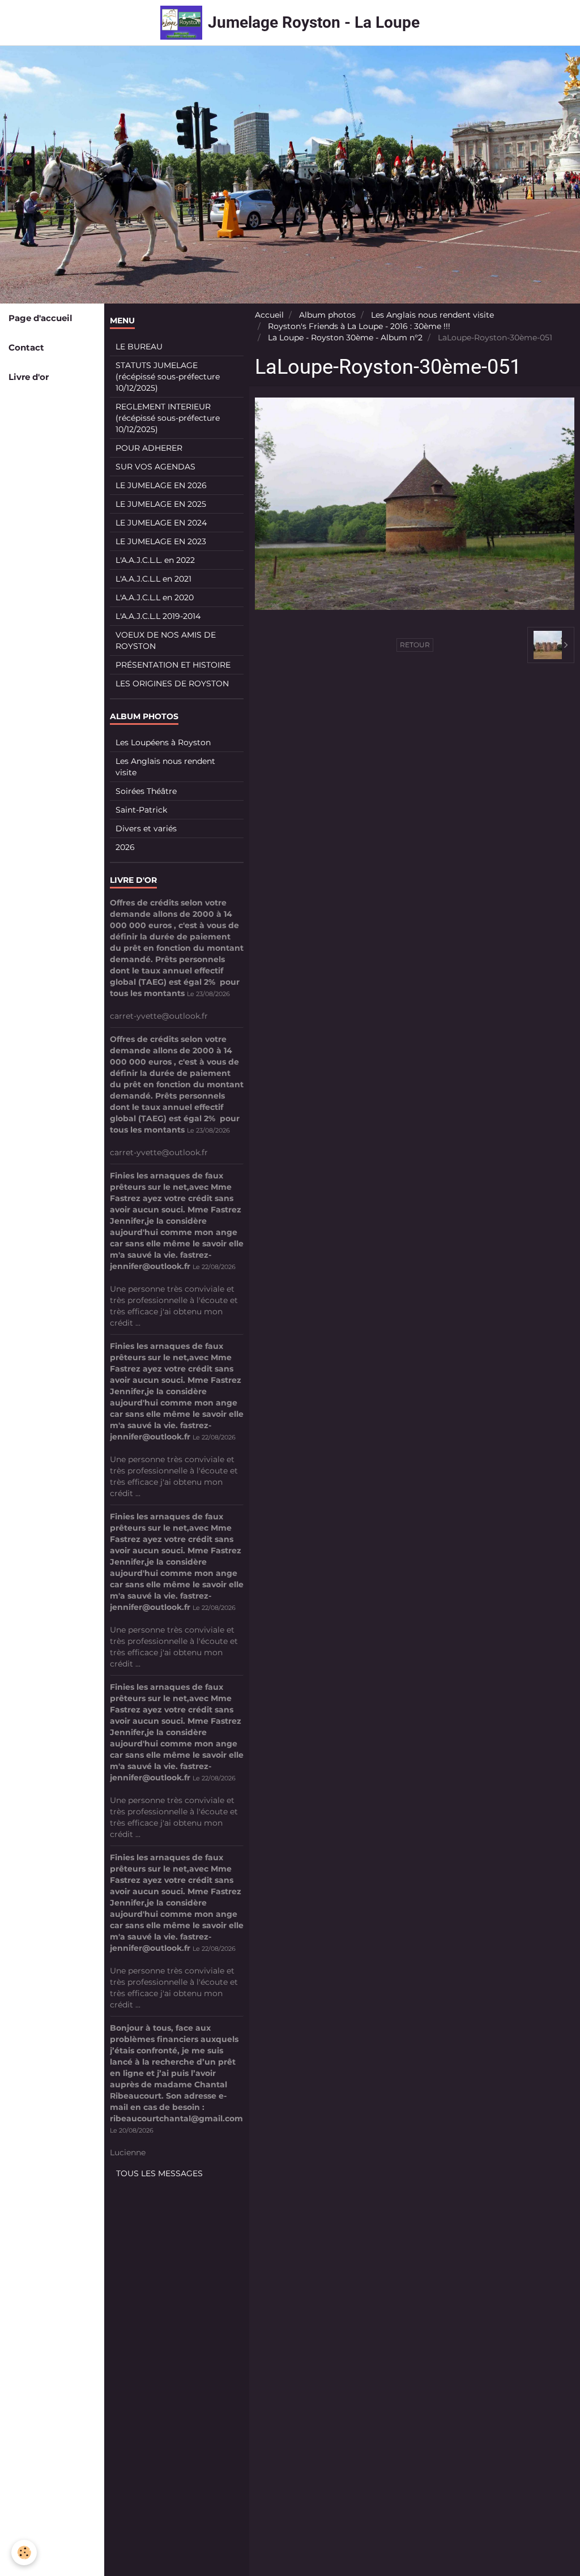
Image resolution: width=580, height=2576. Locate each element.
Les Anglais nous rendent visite (432, 315)
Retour (415, 645)
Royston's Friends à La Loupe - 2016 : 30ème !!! (359, 326)
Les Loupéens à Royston (163, 742)
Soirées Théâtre (146, 791)
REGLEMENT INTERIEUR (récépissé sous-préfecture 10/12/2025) (168, 418)
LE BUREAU (139, 347)
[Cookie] (24, 2552)
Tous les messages (159, 2173)
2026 (125, 847)
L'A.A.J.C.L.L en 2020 (155, 597)
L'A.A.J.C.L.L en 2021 (153, 579)
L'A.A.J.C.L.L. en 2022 (155, 560)
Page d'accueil (40, 318)
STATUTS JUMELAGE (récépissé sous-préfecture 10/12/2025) (168, 377)
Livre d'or (29, 377)
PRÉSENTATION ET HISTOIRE (173, 665)
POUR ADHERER (149, 448)
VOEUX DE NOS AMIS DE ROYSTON (166, 640)
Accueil (269, 315)
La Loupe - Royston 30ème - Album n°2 (345, 338)
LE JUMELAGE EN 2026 (161, 485)
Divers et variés (146, 828)
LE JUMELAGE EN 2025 (161, 504)
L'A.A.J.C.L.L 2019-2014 (158, 616)
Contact (26, 347)
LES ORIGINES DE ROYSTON (172, 683)
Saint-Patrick (141, 810)
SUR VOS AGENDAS (155, 467)
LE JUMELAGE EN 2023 (161, 541)
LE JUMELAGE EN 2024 (161, 523)
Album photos (327, 315)
